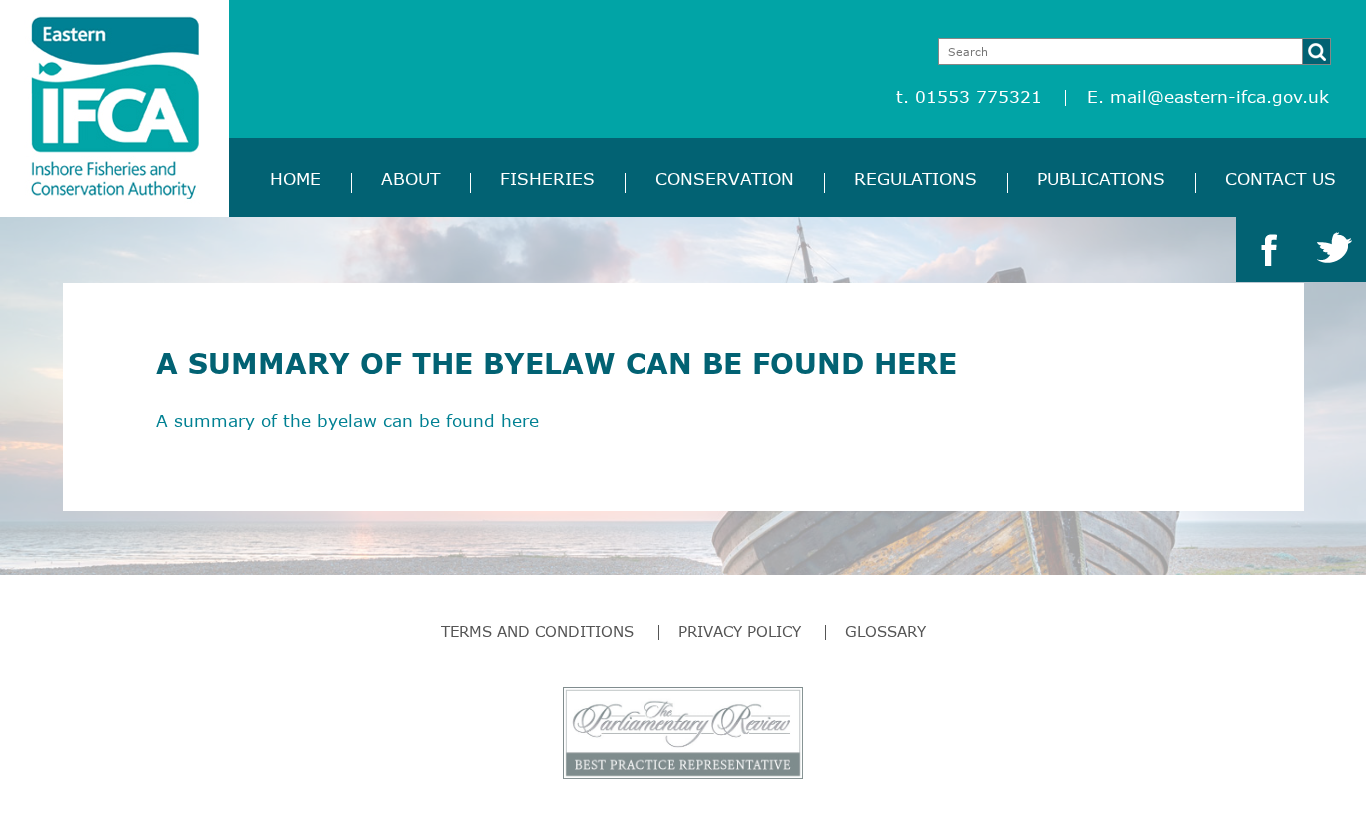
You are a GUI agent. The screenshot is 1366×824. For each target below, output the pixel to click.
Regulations (915, 178)
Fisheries (547, 178)
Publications (1101, 178)
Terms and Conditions (537, 631)
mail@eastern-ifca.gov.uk (1219, 96)
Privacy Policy (739, 631)
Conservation (724, 178)
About (410, 178)
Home (295, 178)
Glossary (885, 631)
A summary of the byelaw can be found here (347, 420)
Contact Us (1280, 178)
